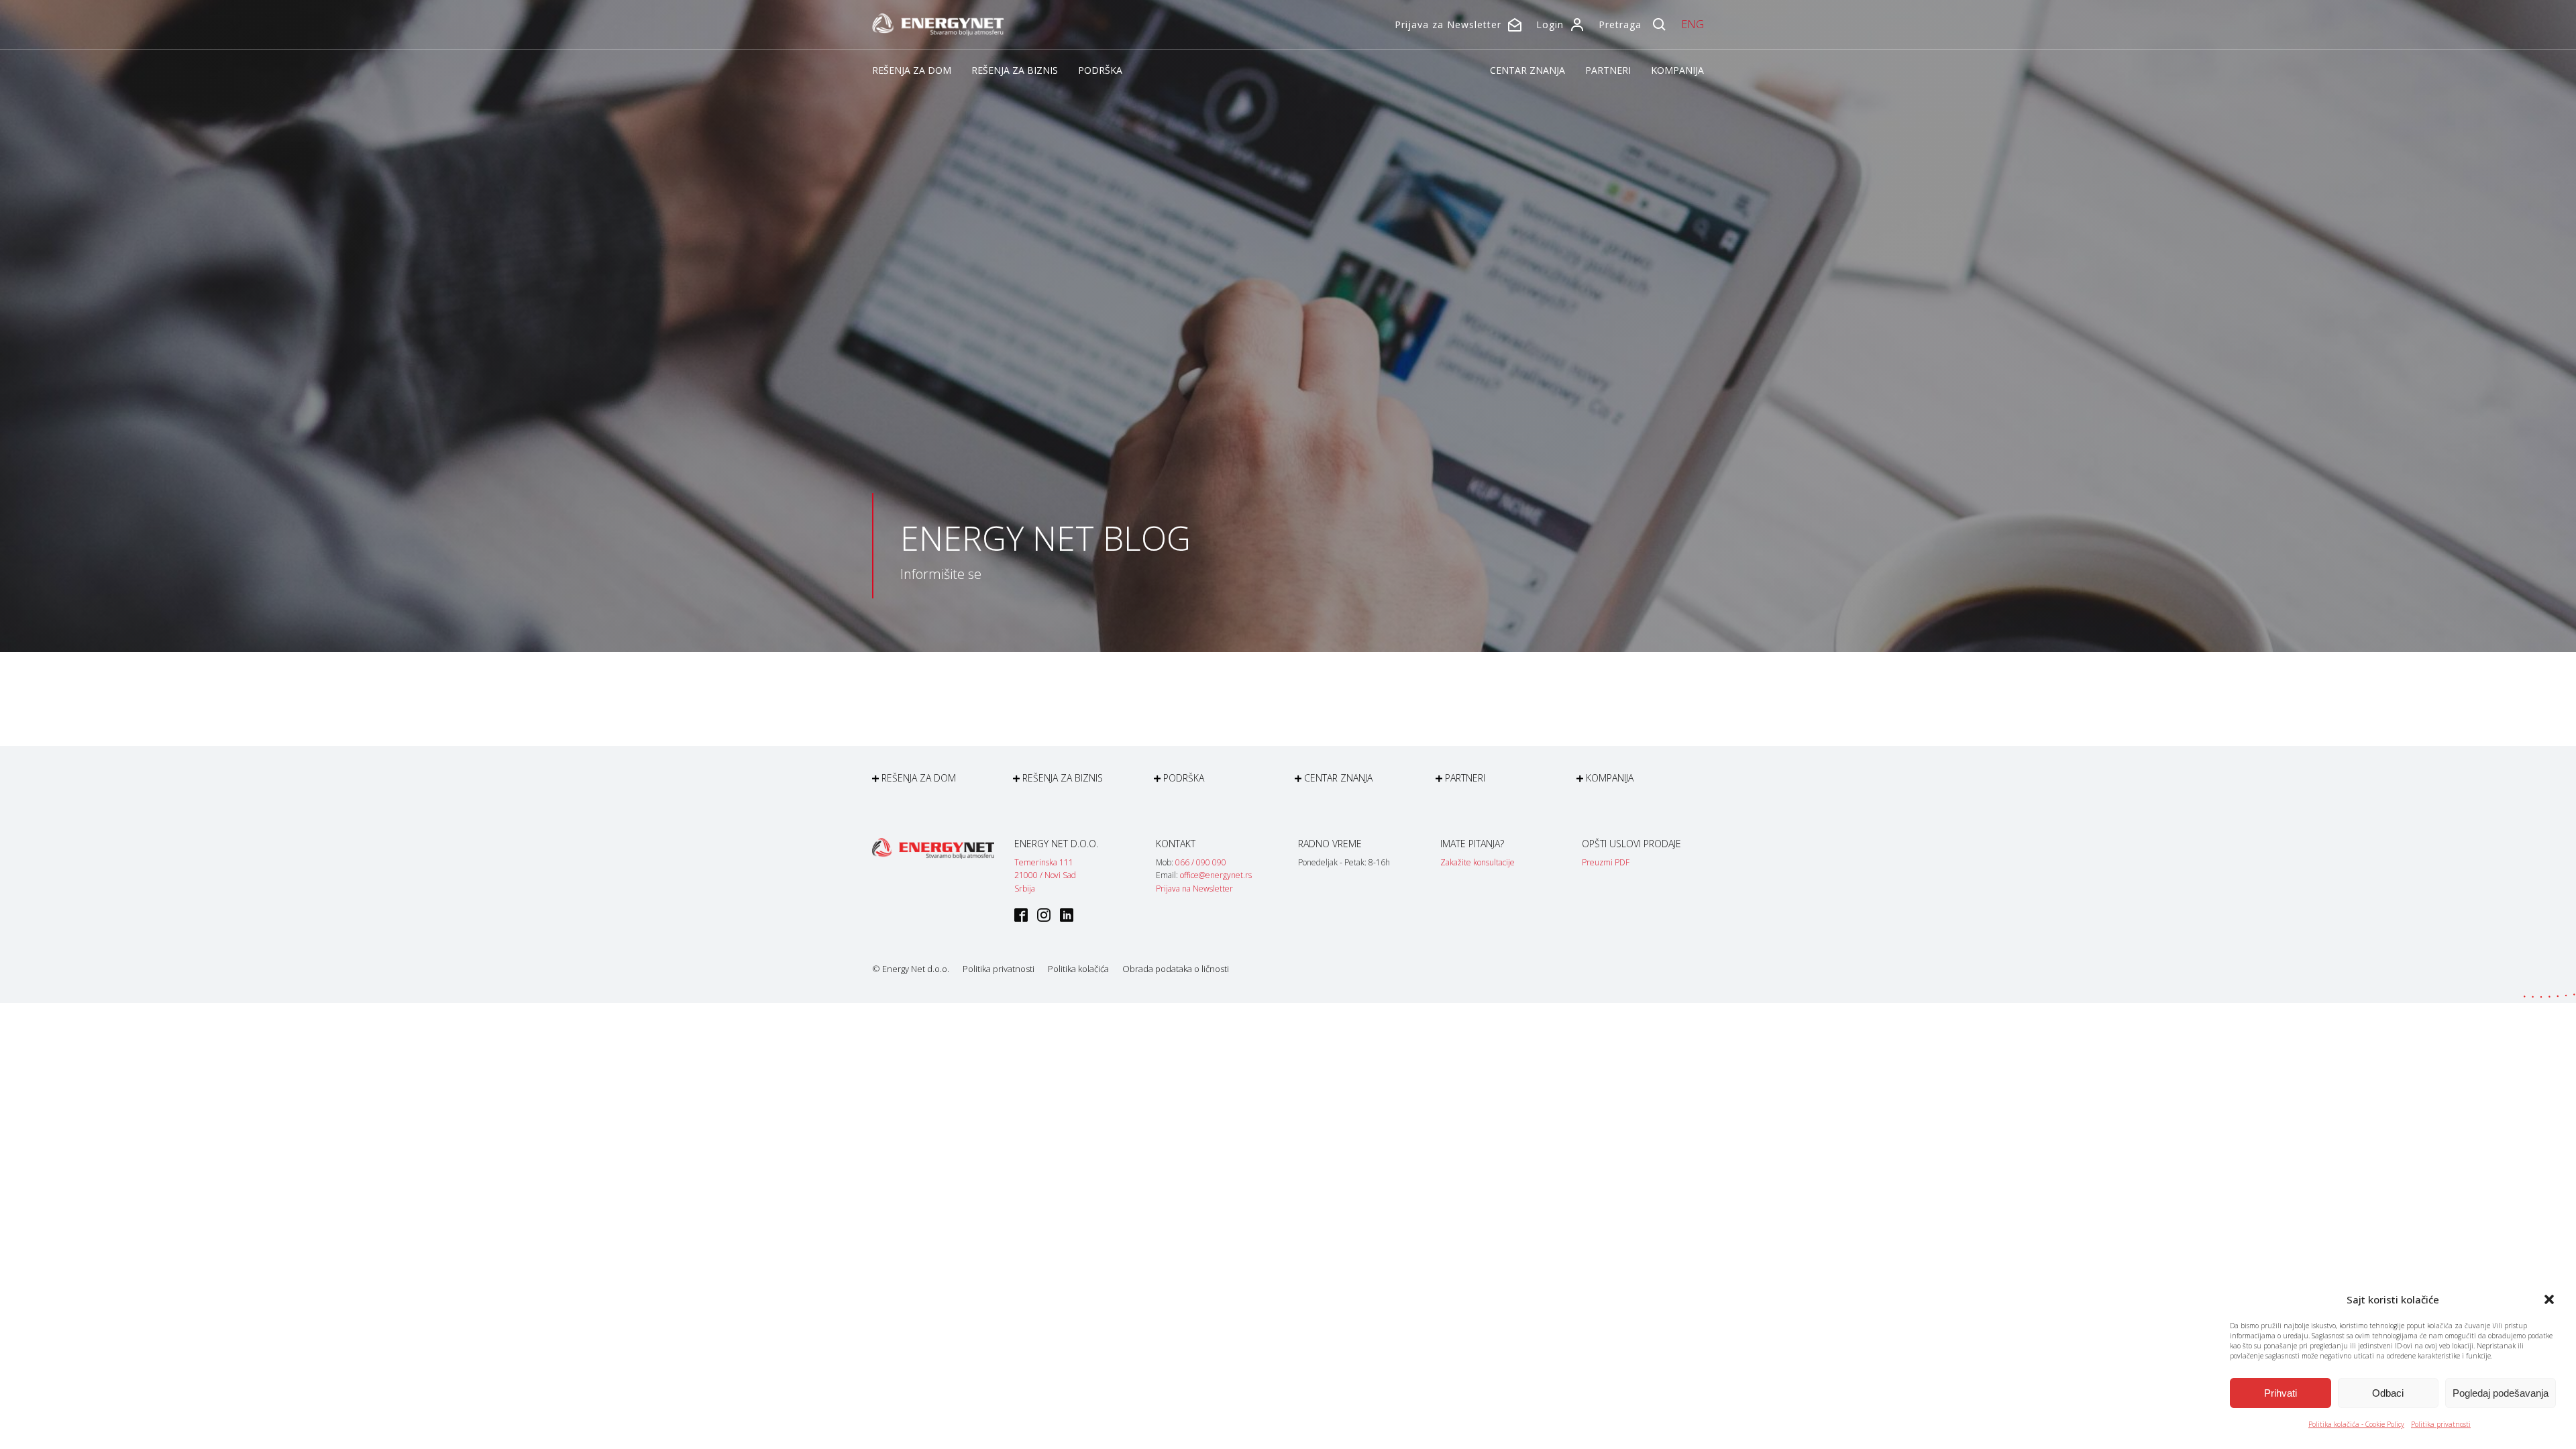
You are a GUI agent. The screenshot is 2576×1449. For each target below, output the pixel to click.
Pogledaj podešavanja (2501, 1393)
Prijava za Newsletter (1448, 24)
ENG (1693, 24)
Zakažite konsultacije (1478, 862)
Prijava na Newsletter (1194, 889)
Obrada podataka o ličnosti (1176, 969)
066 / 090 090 (1201, 862)
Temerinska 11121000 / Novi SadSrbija (1045, 875)
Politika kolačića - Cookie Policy (2356, 1424)
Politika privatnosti (2441, 1424)
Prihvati (2280, 1393)
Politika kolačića (1078, 969)
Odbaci (2388, 1393)
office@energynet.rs (1216, 875)
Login (1550, 24)
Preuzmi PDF (1606, 862)
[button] (2549, 1299)
